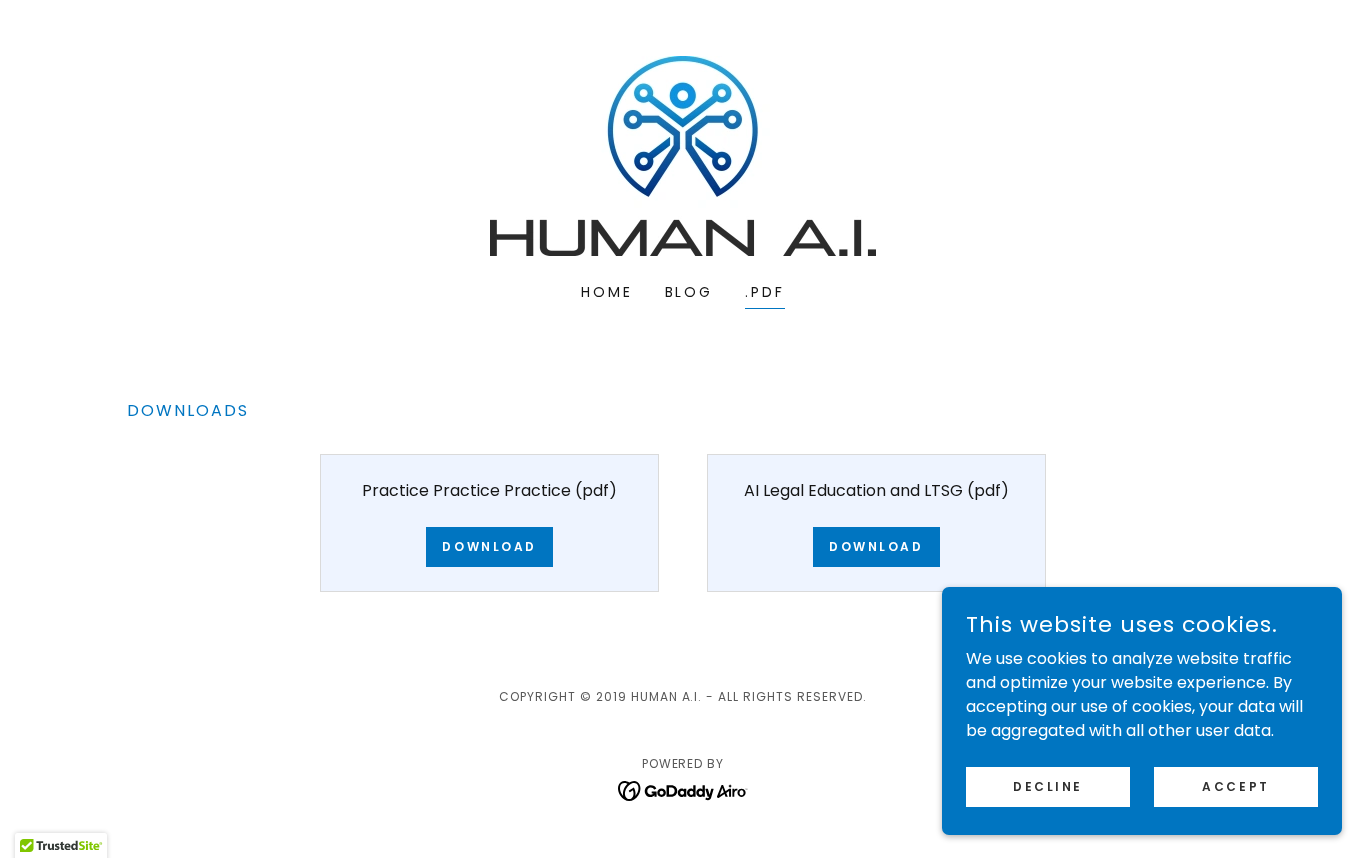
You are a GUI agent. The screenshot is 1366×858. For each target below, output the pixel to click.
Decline (1048, 785)
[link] (683, 154)
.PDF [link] (765, 292)
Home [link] (607, 292)
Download (489, 546)
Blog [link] (689, 292)
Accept (1235, 785)
